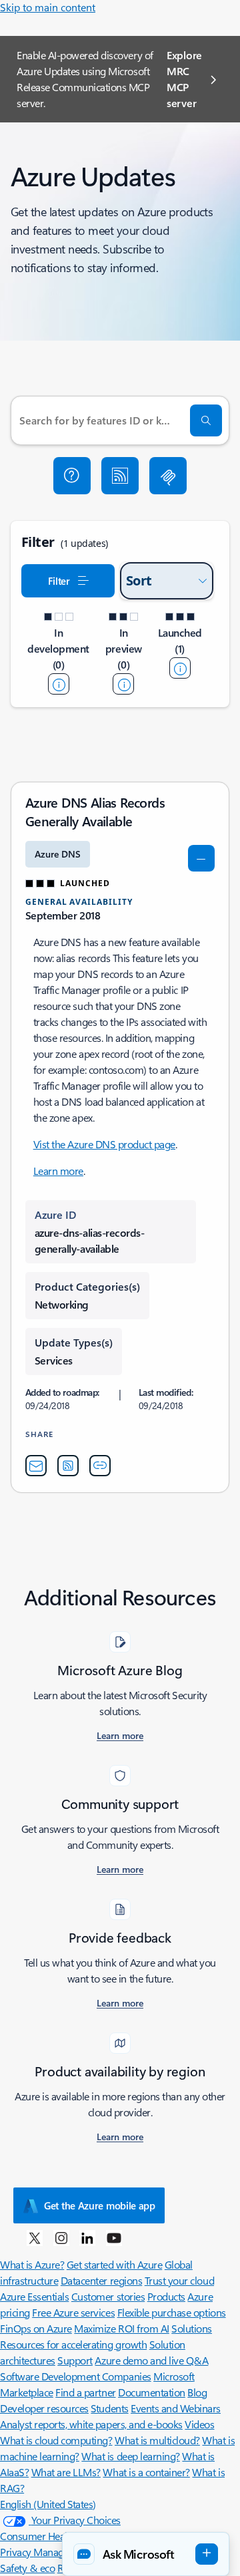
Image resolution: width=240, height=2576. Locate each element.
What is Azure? (32, 2264)
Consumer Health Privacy (55, 2536)
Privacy (17, 2552)
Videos (199, 2424)
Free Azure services (73, 2312)
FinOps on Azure (36, 2328)
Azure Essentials (34, 2296)
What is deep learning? (130, 2456)
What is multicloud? (157, 2440)
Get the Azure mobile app (100, 2205)
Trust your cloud (179, 2280)
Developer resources (44, 2408)
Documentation (152, 2392)
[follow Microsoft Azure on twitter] (35, 2237)
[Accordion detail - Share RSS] (68, 1466)
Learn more (58, 1171)
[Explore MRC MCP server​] (168, 476)
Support (75, 2360)
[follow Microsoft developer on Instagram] (61, 2237)
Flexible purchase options (172, 2312)
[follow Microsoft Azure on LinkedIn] (87, 2237)
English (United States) (48, 2504)
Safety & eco (27, 2568)
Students (109, 2408)
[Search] (206, 420)
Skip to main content (48, 7)
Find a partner (85, 2392)
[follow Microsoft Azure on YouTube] (114, 2237)
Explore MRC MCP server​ (184, 79)
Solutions (192, 2328)
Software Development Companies (76, 2376)
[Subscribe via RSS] (120, 476)
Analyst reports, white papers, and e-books (91, 2424)
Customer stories (108, 2296)
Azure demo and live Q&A (151, 2360)
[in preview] (123, 684)
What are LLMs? (66, 2472)
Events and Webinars (176, 2408)
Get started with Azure (114, 2264)
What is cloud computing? (56, 2440)
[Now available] (180, 668)
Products (166, 2296)
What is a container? (146, 2472)
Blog (197, 2392)
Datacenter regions (101, 2280)
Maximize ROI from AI (121, 2328)
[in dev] (59, 684)
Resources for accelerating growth (73, 2344)
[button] (72, 476)
